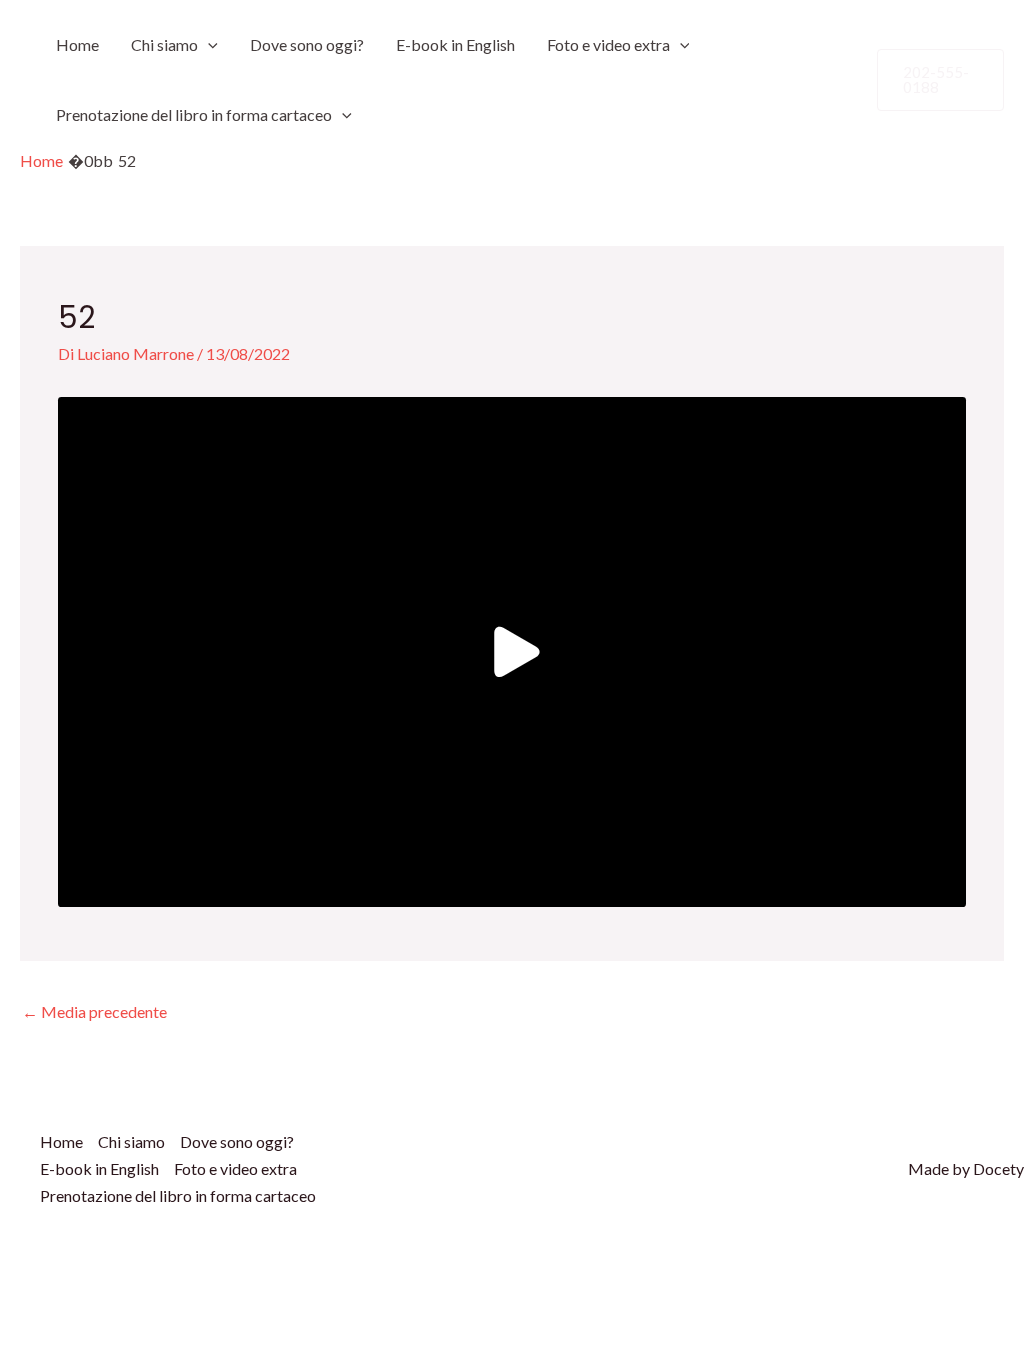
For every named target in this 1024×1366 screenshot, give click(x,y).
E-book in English (455, 44)
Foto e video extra (608, 44)
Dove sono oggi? (307, 44)
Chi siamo (164, 44)
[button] (208, 45)
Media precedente (94, 1011)
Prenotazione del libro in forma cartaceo (194, 114)
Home (77, 44)
